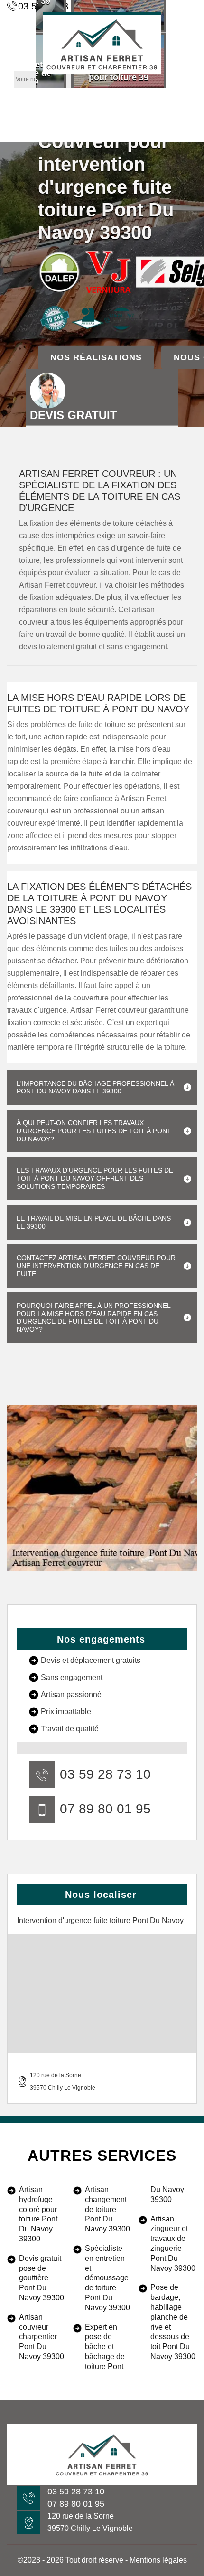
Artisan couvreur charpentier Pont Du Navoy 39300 (42, 2337)
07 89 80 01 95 (105, 1809)
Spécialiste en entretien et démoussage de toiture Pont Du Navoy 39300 (107, 2278)
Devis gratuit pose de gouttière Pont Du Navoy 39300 (42, 2278)
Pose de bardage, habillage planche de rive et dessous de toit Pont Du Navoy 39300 (173, 2322)
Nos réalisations (96, 357)
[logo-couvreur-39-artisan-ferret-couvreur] (102, 43)
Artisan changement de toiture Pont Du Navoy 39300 (107, 2209)
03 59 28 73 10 (105, 1774)
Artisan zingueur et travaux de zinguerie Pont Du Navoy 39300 (173, 2244)
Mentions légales (158, 2560)
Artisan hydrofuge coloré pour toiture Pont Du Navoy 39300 (38, 2214)
